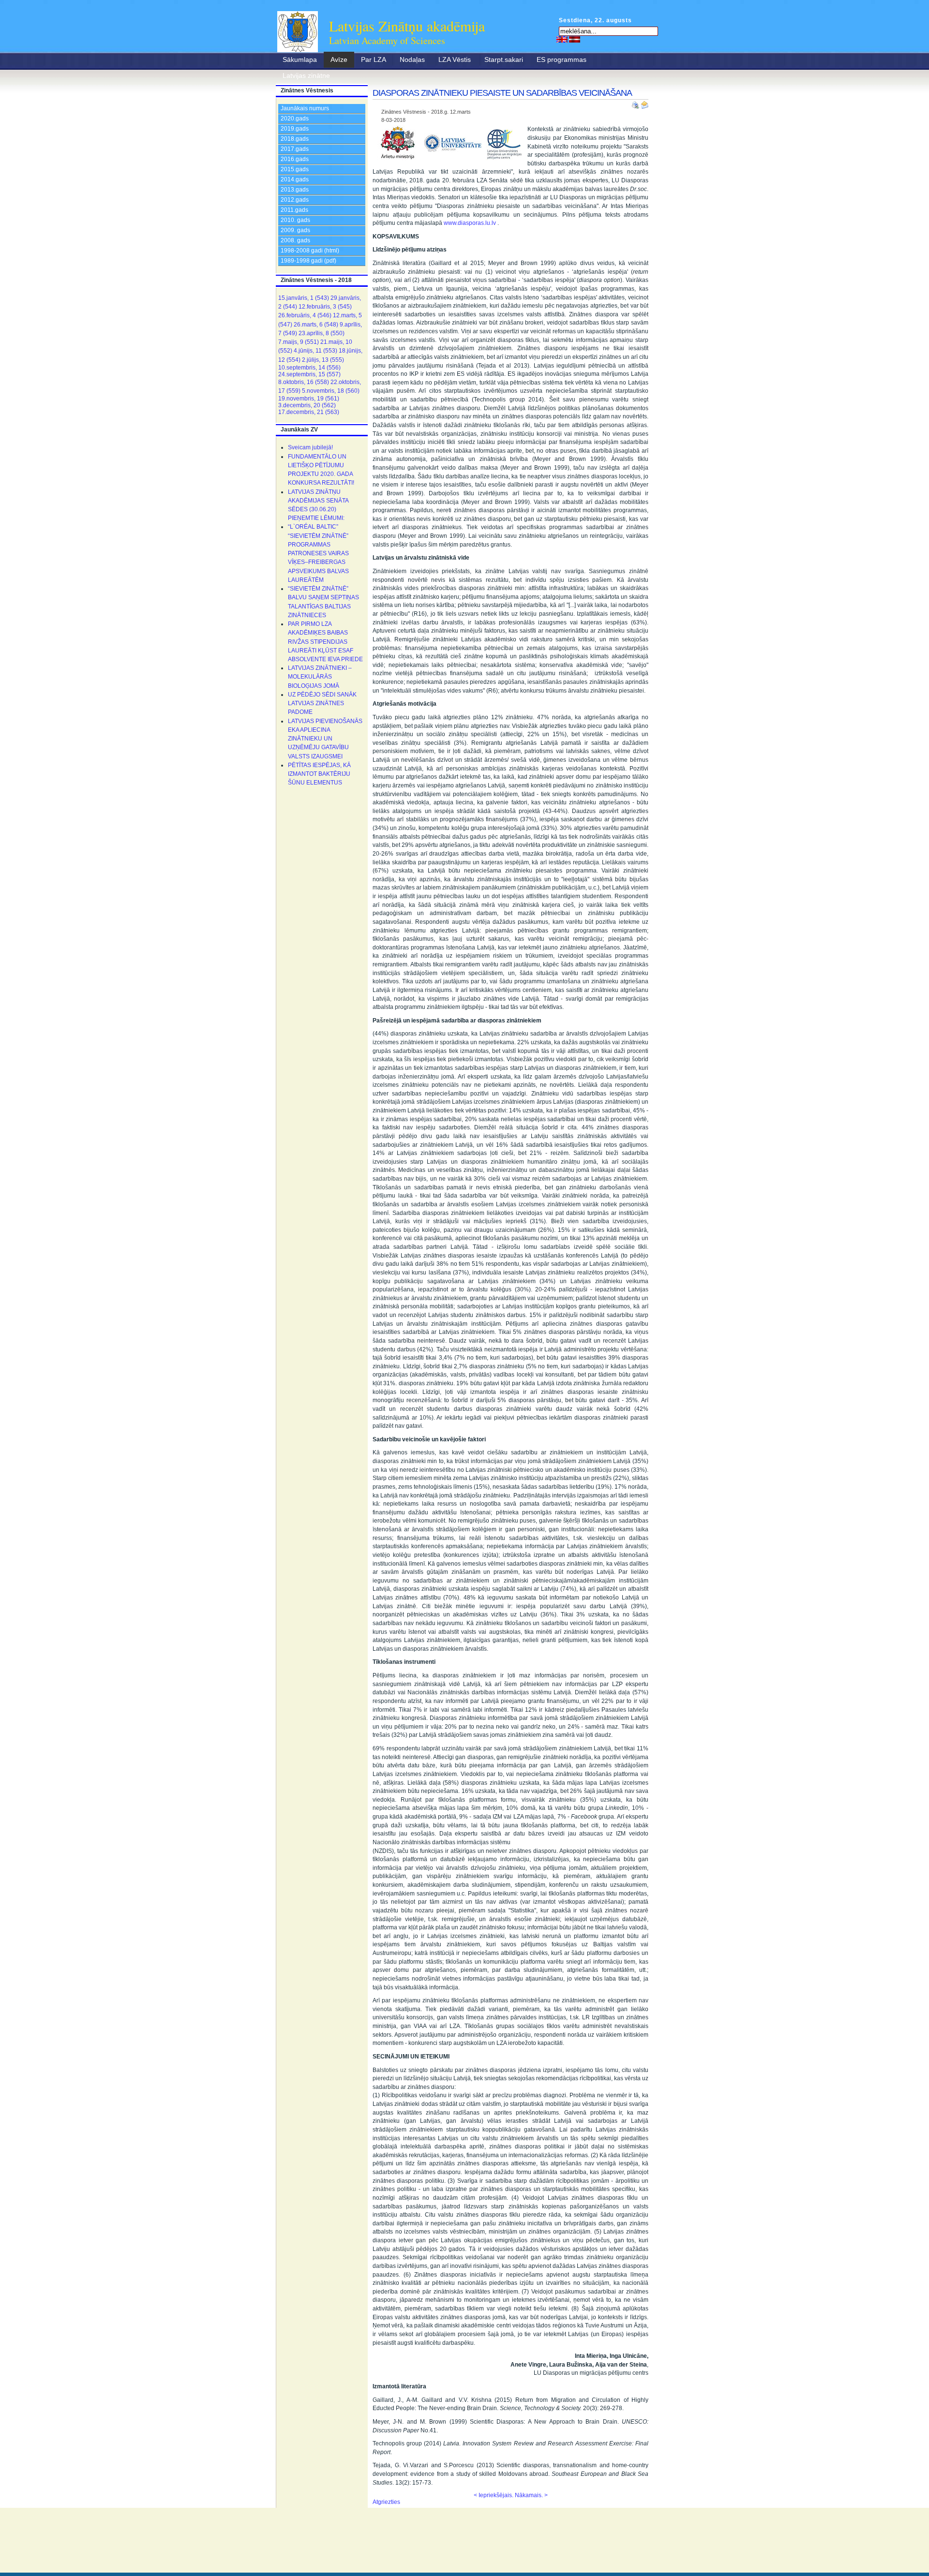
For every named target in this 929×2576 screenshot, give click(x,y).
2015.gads (295, 169)
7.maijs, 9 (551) (299, 342)
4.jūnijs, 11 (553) (315, 351)
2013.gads (295, 190)
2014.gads (295, 179)
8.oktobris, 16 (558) (304, 382)
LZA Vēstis (455, 59)
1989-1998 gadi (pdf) (308, 261)
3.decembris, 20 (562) (307, 405)
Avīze (339, 59)
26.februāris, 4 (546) (305, 315)
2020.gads (295, 118)
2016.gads (295, 159)
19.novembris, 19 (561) (309, 399)
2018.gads (295, 139)
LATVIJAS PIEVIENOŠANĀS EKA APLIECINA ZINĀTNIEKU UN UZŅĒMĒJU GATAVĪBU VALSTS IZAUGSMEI (325, 739)
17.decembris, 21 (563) (309, 412)
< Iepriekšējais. (494, 2495)
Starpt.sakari (504, 59)
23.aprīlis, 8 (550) (322, 333)
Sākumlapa (300, 59)
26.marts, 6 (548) (316, 325)
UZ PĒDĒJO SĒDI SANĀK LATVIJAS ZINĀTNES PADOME (322, 703)
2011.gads (294, 210)
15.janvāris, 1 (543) (304, 298)
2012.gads (295, 200)
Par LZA (374, 59)
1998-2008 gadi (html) (310, 251)
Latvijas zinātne (306, 75)
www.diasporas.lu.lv (470, 223)
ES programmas (562, 59)
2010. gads (295, 220)
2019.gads (295, 129)
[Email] (644, 103)
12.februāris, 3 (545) (325, 307)
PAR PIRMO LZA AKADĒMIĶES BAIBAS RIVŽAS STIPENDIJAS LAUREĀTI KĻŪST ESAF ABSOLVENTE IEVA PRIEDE (325, 642)
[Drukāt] (636, 103)
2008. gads (295, 240)
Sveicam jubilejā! (310, 447)
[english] (562, 39)
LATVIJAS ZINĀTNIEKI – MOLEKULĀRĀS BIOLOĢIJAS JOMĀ (320, 677)
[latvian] (575, 39)
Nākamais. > (531, 2495)
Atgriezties (386, 2502)
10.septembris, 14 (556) (309, 368)
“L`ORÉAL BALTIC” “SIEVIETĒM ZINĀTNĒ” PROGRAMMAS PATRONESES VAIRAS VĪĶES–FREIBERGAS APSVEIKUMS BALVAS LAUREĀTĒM (318, 553)
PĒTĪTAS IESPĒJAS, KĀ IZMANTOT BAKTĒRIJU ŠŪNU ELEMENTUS (319, 774)
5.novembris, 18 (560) (331, 391)
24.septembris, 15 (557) (309, 374)
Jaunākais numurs (305, 108)
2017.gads (295, 149)
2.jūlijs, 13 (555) (323, 360)
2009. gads (295, 230)
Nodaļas (412, 59)
